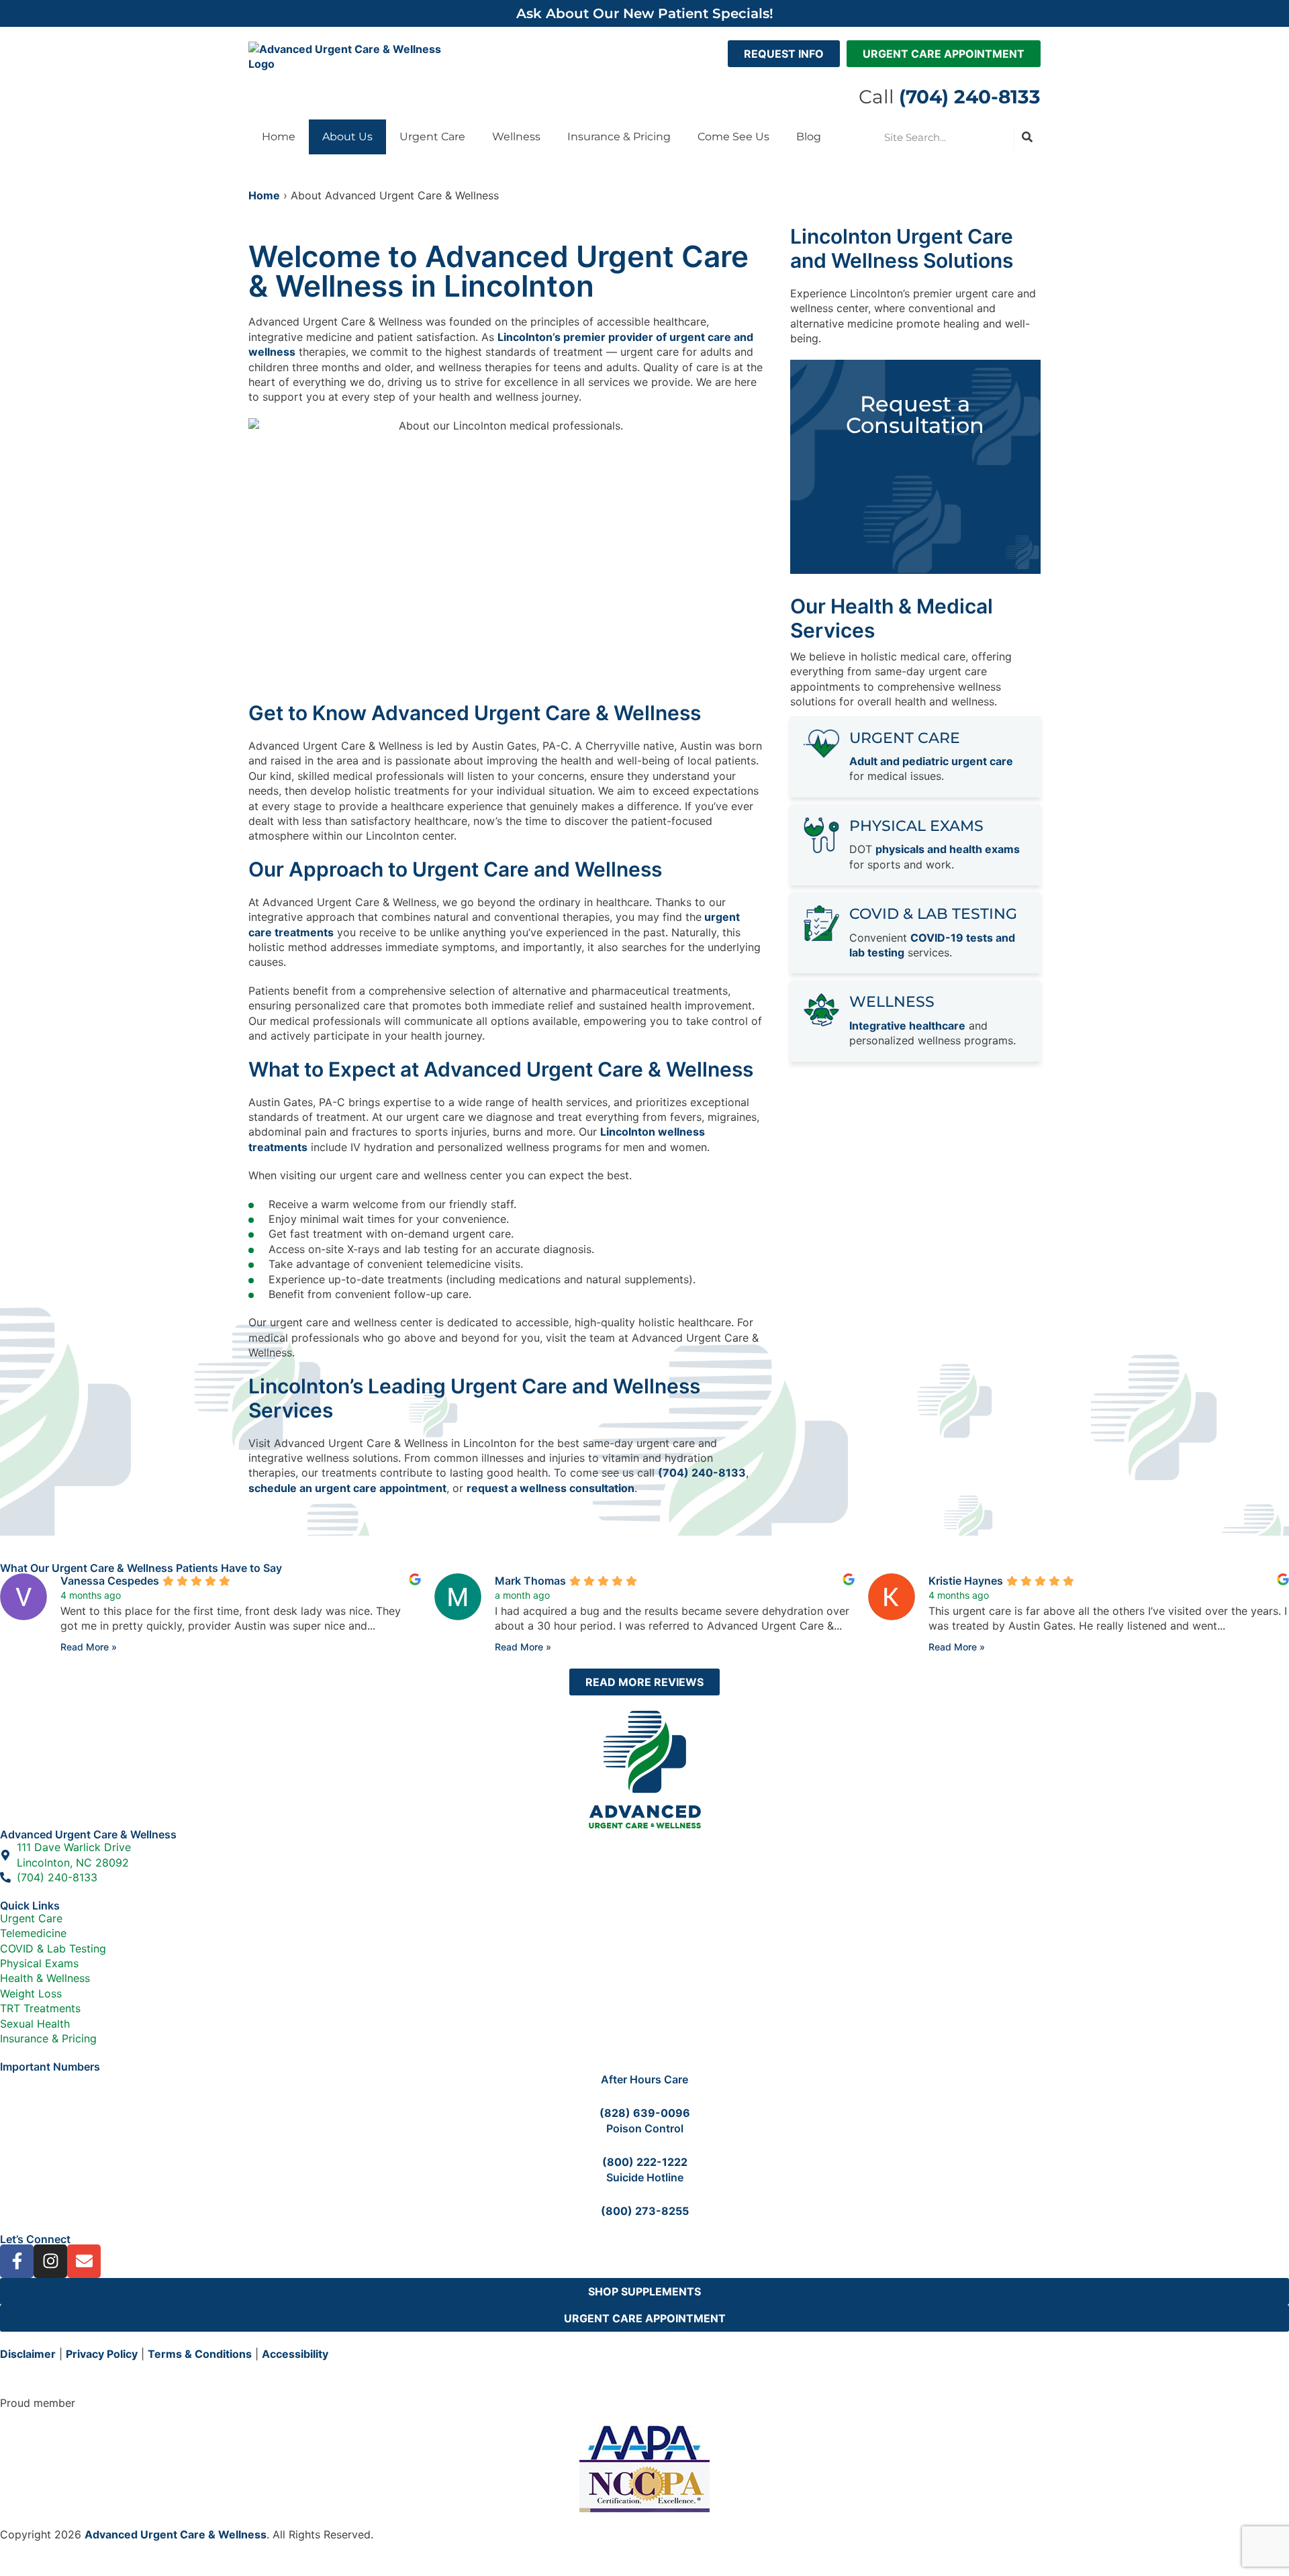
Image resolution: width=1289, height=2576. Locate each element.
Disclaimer (28, 2354)
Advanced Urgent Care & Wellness (176, 2534)
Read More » (89, 1647)
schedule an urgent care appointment (347, 1488)
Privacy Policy (102, 2354)
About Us (347, 137)
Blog (809, 137)
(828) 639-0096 (645, 2113)
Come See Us (733, 137)
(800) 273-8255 (645, 2211)
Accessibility (295, 2354)
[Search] (1027, 137)
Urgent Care (432, 137)
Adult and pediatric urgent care (931, 761)
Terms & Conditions (200, 2354)
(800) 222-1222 (645, 2162)
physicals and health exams (948, 849)
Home (279, 137)
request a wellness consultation (551, 1488)
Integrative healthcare (907, 1026)
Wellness (516, 137)
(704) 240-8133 (702, 1473)
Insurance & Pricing (619, 137)
